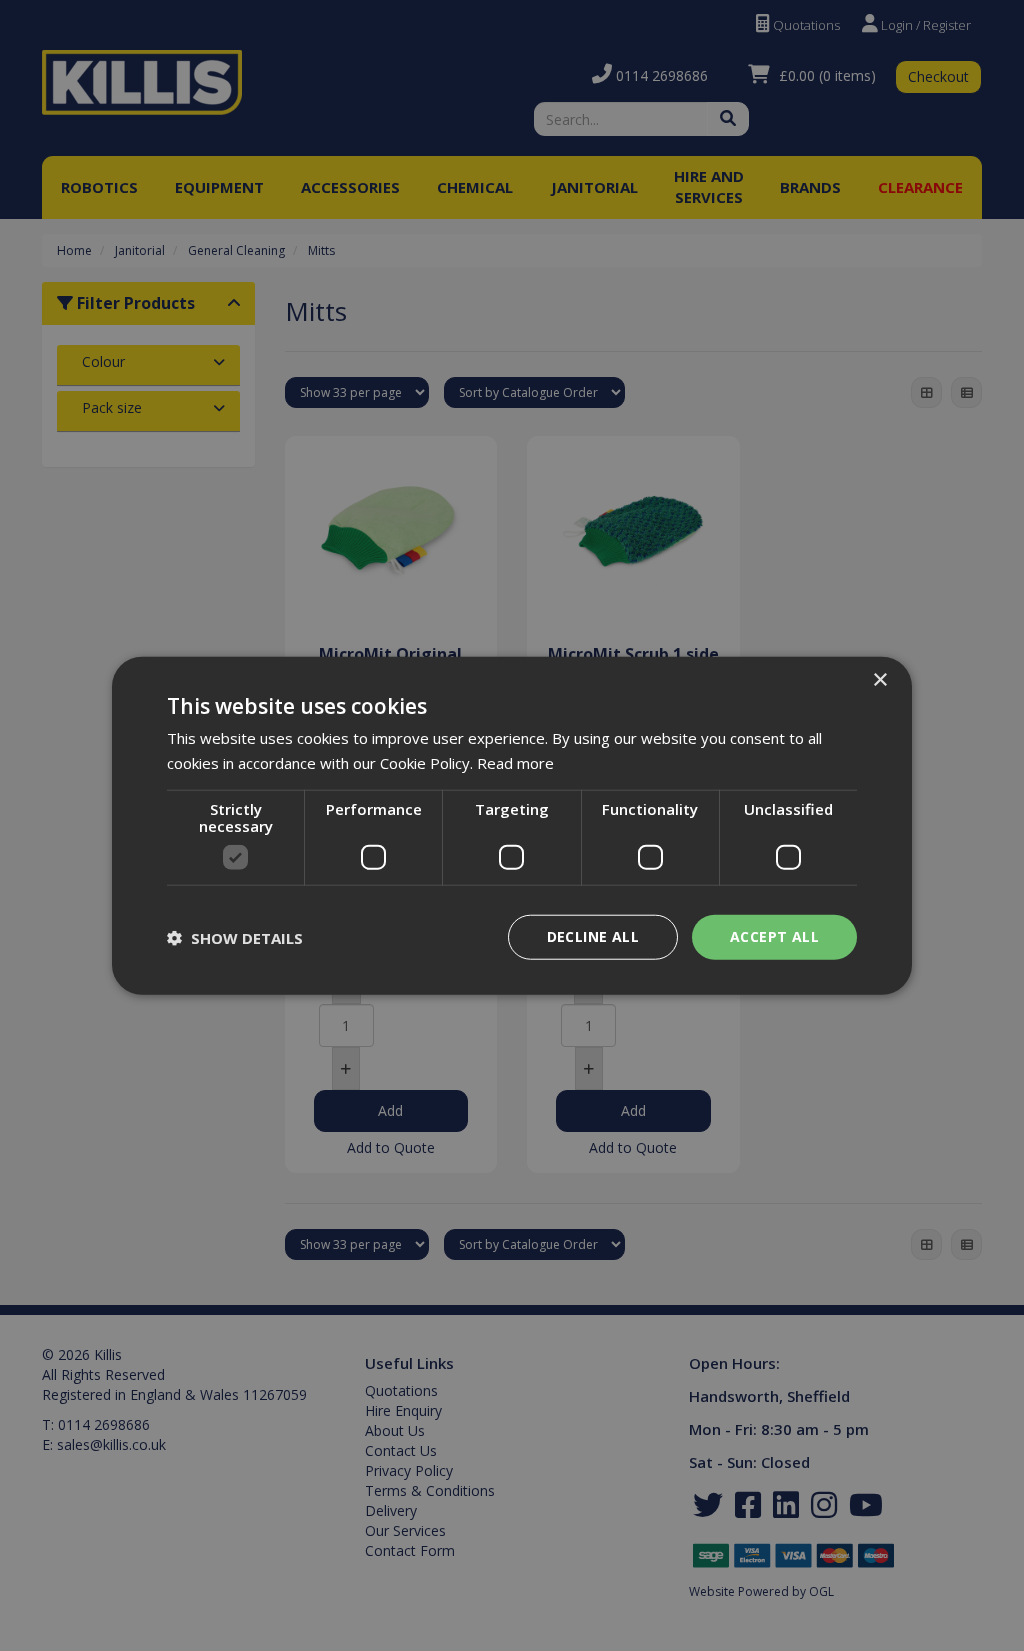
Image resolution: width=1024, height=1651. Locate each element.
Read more (515, 762)
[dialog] (512, 825)
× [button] (879, 679)
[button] (235, 937)
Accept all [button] (774, 936)
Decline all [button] (593, 936)
